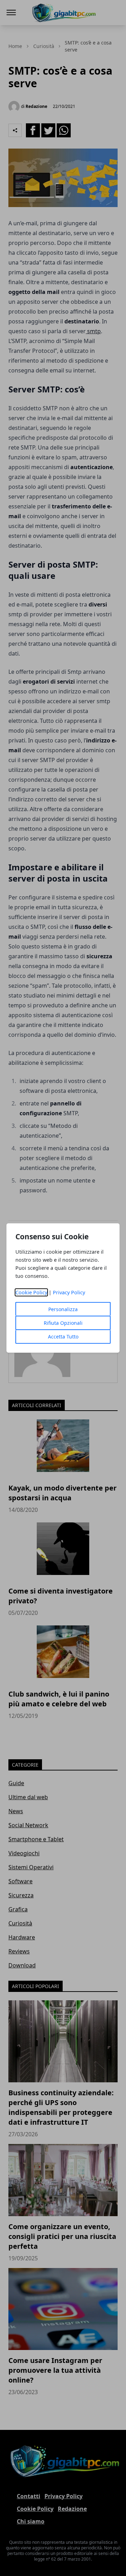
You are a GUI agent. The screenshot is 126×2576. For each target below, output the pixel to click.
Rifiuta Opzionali (63, 1323)
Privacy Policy (69, 1292)
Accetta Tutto (63, 1337)
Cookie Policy (31, 1292)
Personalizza (63, 1309)
